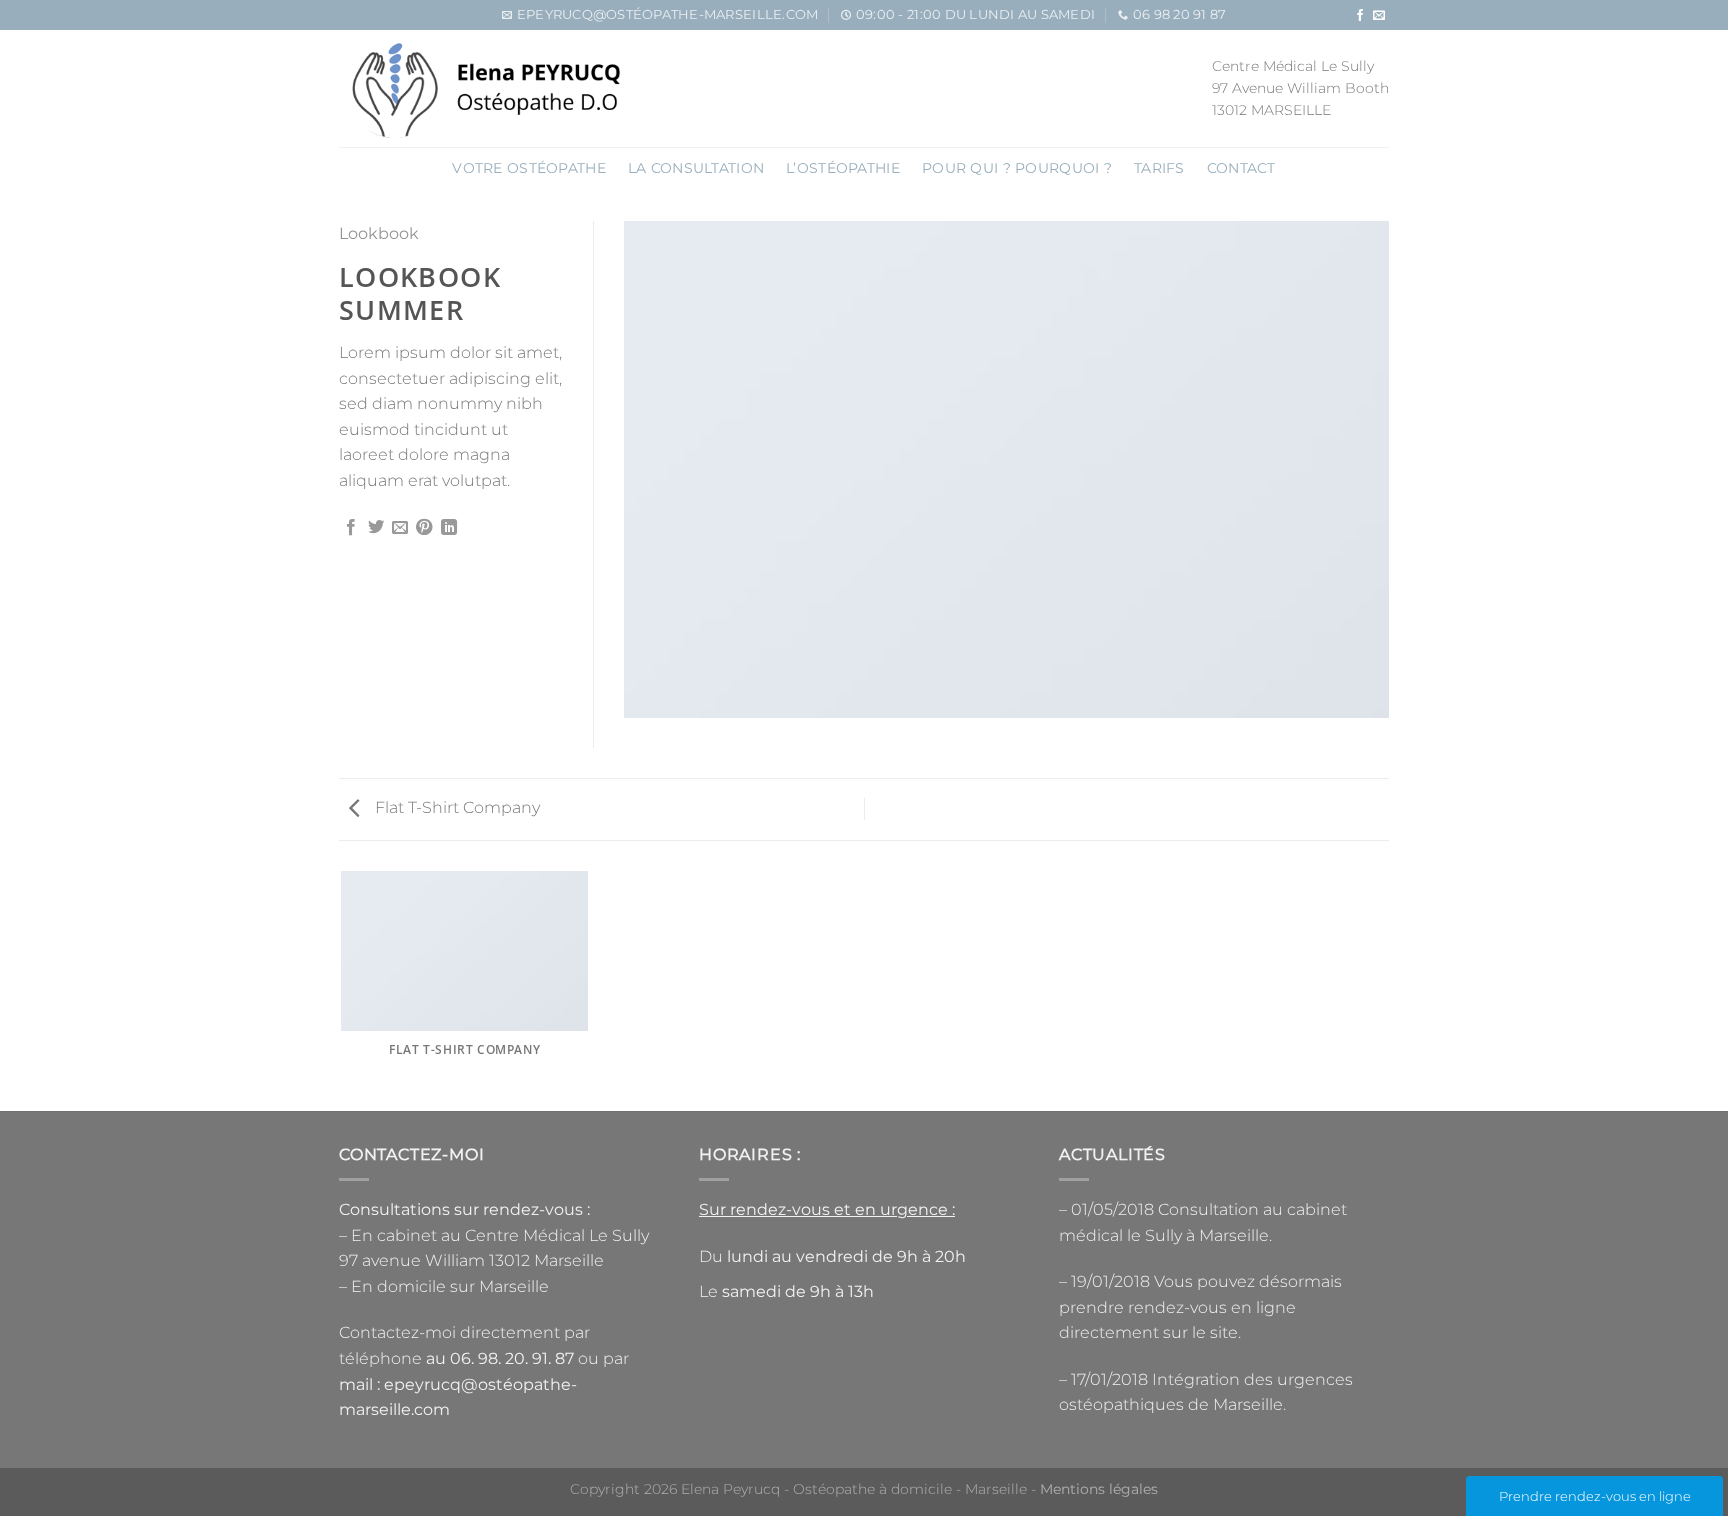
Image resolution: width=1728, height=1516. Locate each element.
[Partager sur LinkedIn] (449, 528)
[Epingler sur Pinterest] (424, 528)
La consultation (696, 168)
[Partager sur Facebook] (351, 528)
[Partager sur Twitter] (376, 528)
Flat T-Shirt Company (455, 807)
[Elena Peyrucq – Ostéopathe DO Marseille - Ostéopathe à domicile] (483, 88)
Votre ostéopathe (529, 168)
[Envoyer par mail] (400, 528)
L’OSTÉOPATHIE (843, 168)
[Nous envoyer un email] (1379, 16)
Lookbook (379, 233)
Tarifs (1159, 168)
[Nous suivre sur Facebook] (1360, 16)
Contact (1241, 168)
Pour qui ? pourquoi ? (1017, 168)
